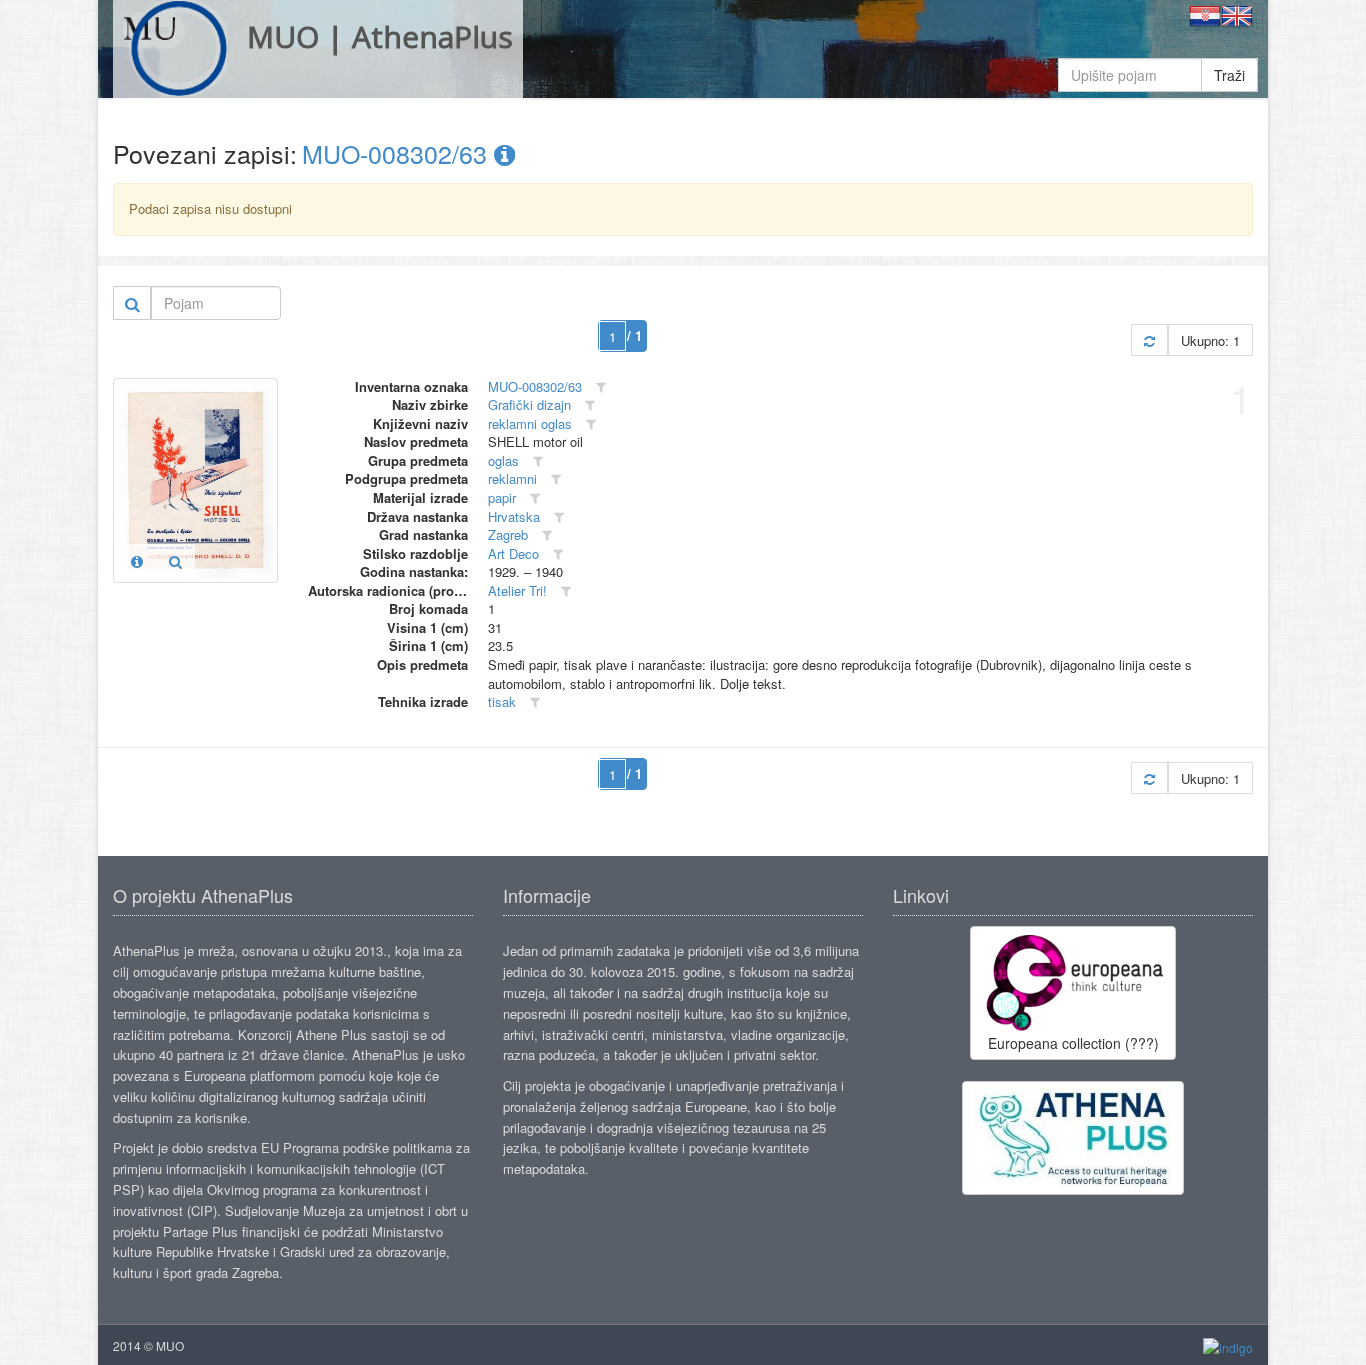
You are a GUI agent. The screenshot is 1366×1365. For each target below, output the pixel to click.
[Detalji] (137, 561)
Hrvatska (514, 516)
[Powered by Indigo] (1228, 1346)
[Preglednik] (175, 561)
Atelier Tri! (517, 590)
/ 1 (634, 335)
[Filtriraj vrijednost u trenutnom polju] (601, 387)
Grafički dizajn (529, 404)
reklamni (512, 478)
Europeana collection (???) (1073, 1043)
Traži (1229, 75)
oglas (503, 460)
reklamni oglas (530, 423)
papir (502, 497)
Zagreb (508, 534)
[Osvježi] (1149, 340)
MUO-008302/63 (398, 153)
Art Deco (513, 553)
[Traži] (132, 303)
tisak (502, 701)
